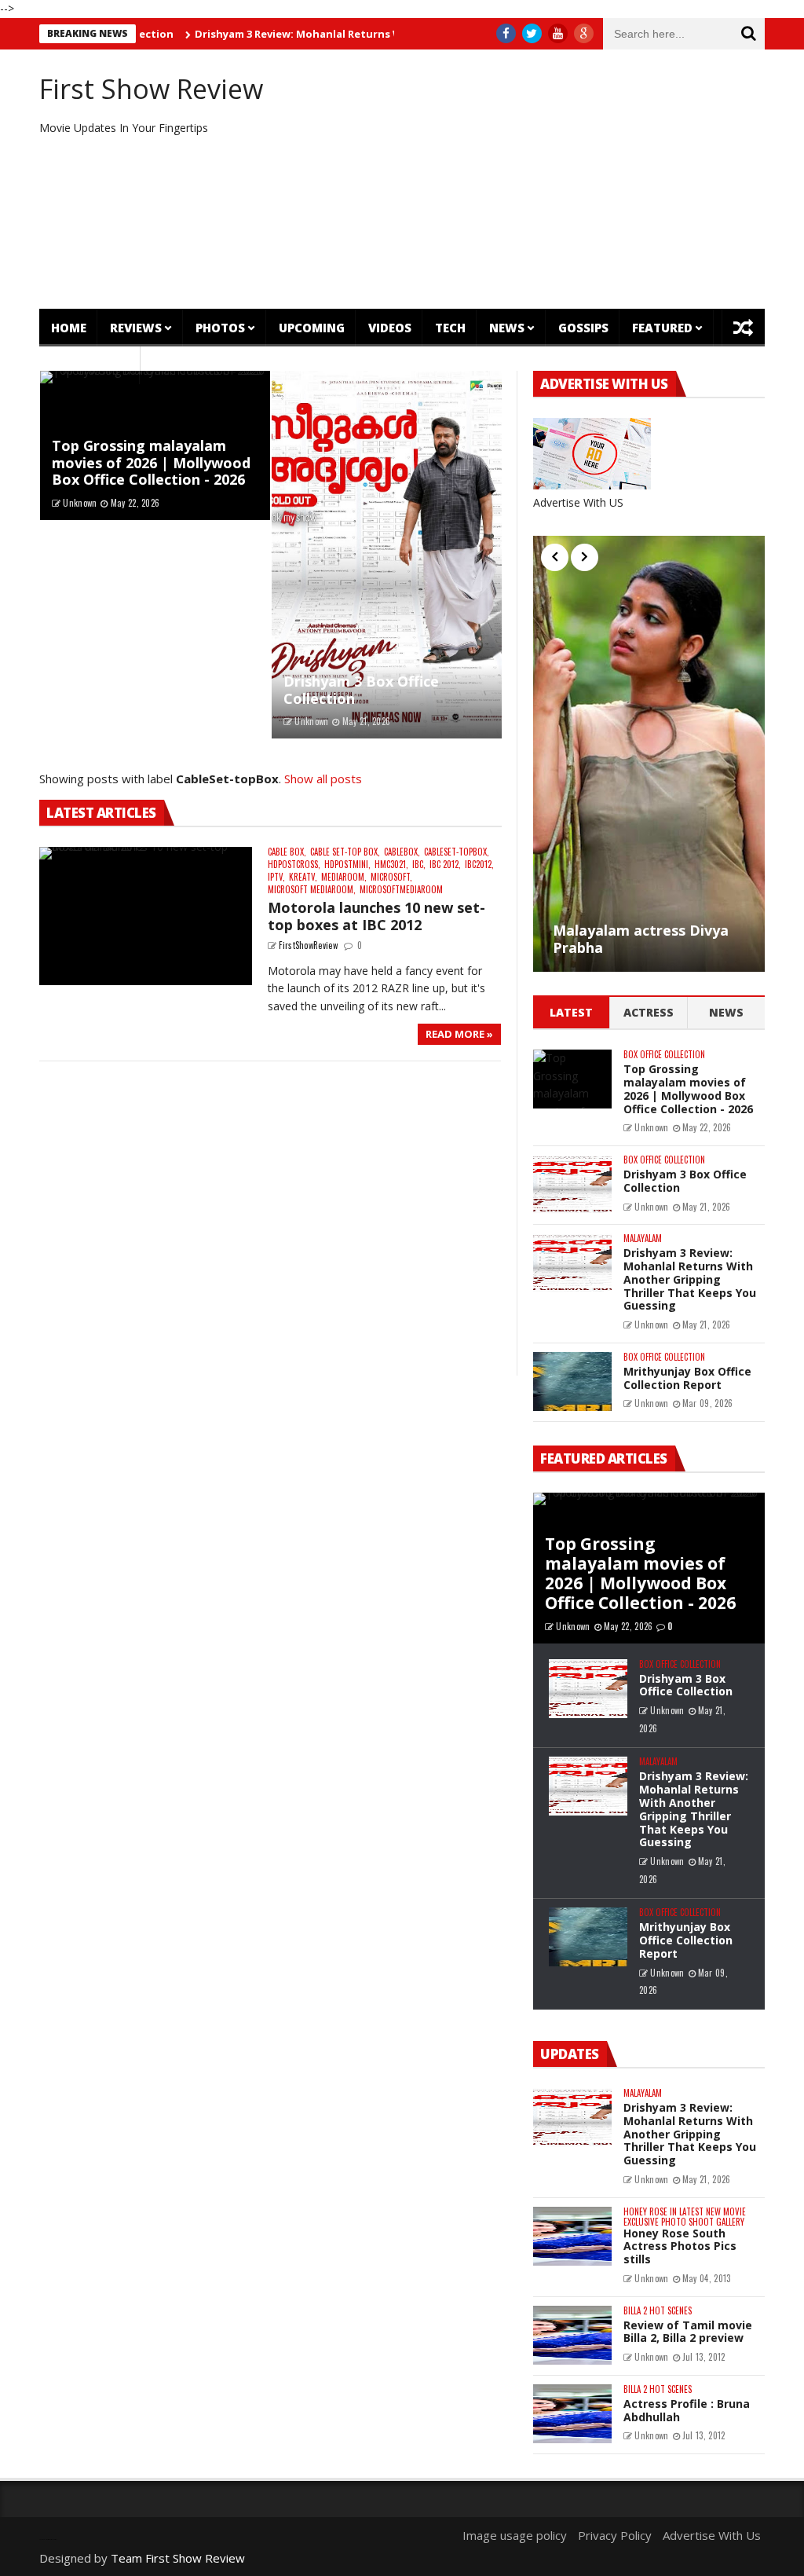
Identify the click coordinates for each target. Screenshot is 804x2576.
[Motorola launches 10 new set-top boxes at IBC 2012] (146, 916)
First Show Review (151, 89)
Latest (571, 1012)
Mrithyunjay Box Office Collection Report (687, 1378)
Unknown (80, 503)
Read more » (459, 1034)
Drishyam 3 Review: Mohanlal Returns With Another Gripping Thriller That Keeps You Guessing (690, 1279)
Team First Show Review (178, 2558)
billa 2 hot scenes (658, 2311)
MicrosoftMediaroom (401, 890)
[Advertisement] (526, 179)
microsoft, (391, 877)
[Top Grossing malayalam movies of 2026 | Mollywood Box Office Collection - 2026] (572, 1079)
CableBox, (402, 852)
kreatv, (303, 877)
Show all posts (323, 779)
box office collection (664, 1055)
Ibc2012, (479, 865)
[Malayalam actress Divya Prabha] (649, 754)
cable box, (287, 852)
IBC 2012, (445, 865)
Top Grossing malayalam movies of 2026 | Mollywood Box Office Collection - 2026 (151, 462)
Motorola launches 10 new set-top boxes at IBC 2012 (376, 916)
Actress (649, 1012)
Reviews (136, 328)
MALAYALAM (643, 1239)
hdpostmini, (347, 865)
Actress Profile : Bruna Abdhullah (687, 2410)
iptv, (276, 877)
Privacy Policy (615, 2535)
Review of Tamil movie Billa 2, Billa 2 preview (688, 2332)
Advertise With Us (712, 2535)
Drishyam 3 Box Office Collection (361, 690)
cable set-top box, (345, 852)
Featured (662, 328)
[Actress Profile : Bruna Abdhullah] (572, 2414)
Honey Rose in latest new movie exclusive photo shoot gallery (685, 2217)
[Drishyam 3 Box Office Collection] (387, 555)
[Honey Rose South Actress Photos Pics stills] (572, 2236)
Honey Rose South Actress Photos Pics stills (680, 2246)
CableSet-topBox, (457, 852)
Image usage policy (515, 2535)
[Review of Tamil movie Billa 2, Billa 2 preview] (572, 2335)
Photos (220, 328)
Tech (450, 328)
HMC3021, (391, 865)
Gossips (583, 328)
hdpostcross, (294, 865)
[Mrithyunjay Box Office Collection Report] (572, 1381)
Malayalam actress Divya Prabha (641, 939)
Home (69, 328)
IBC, (419, 865)
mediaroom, (344, 877)
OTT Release (90, 365)
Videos (390, 328)
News (507, 328)
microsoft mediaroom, (312, 890)
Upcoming (312, 328)
